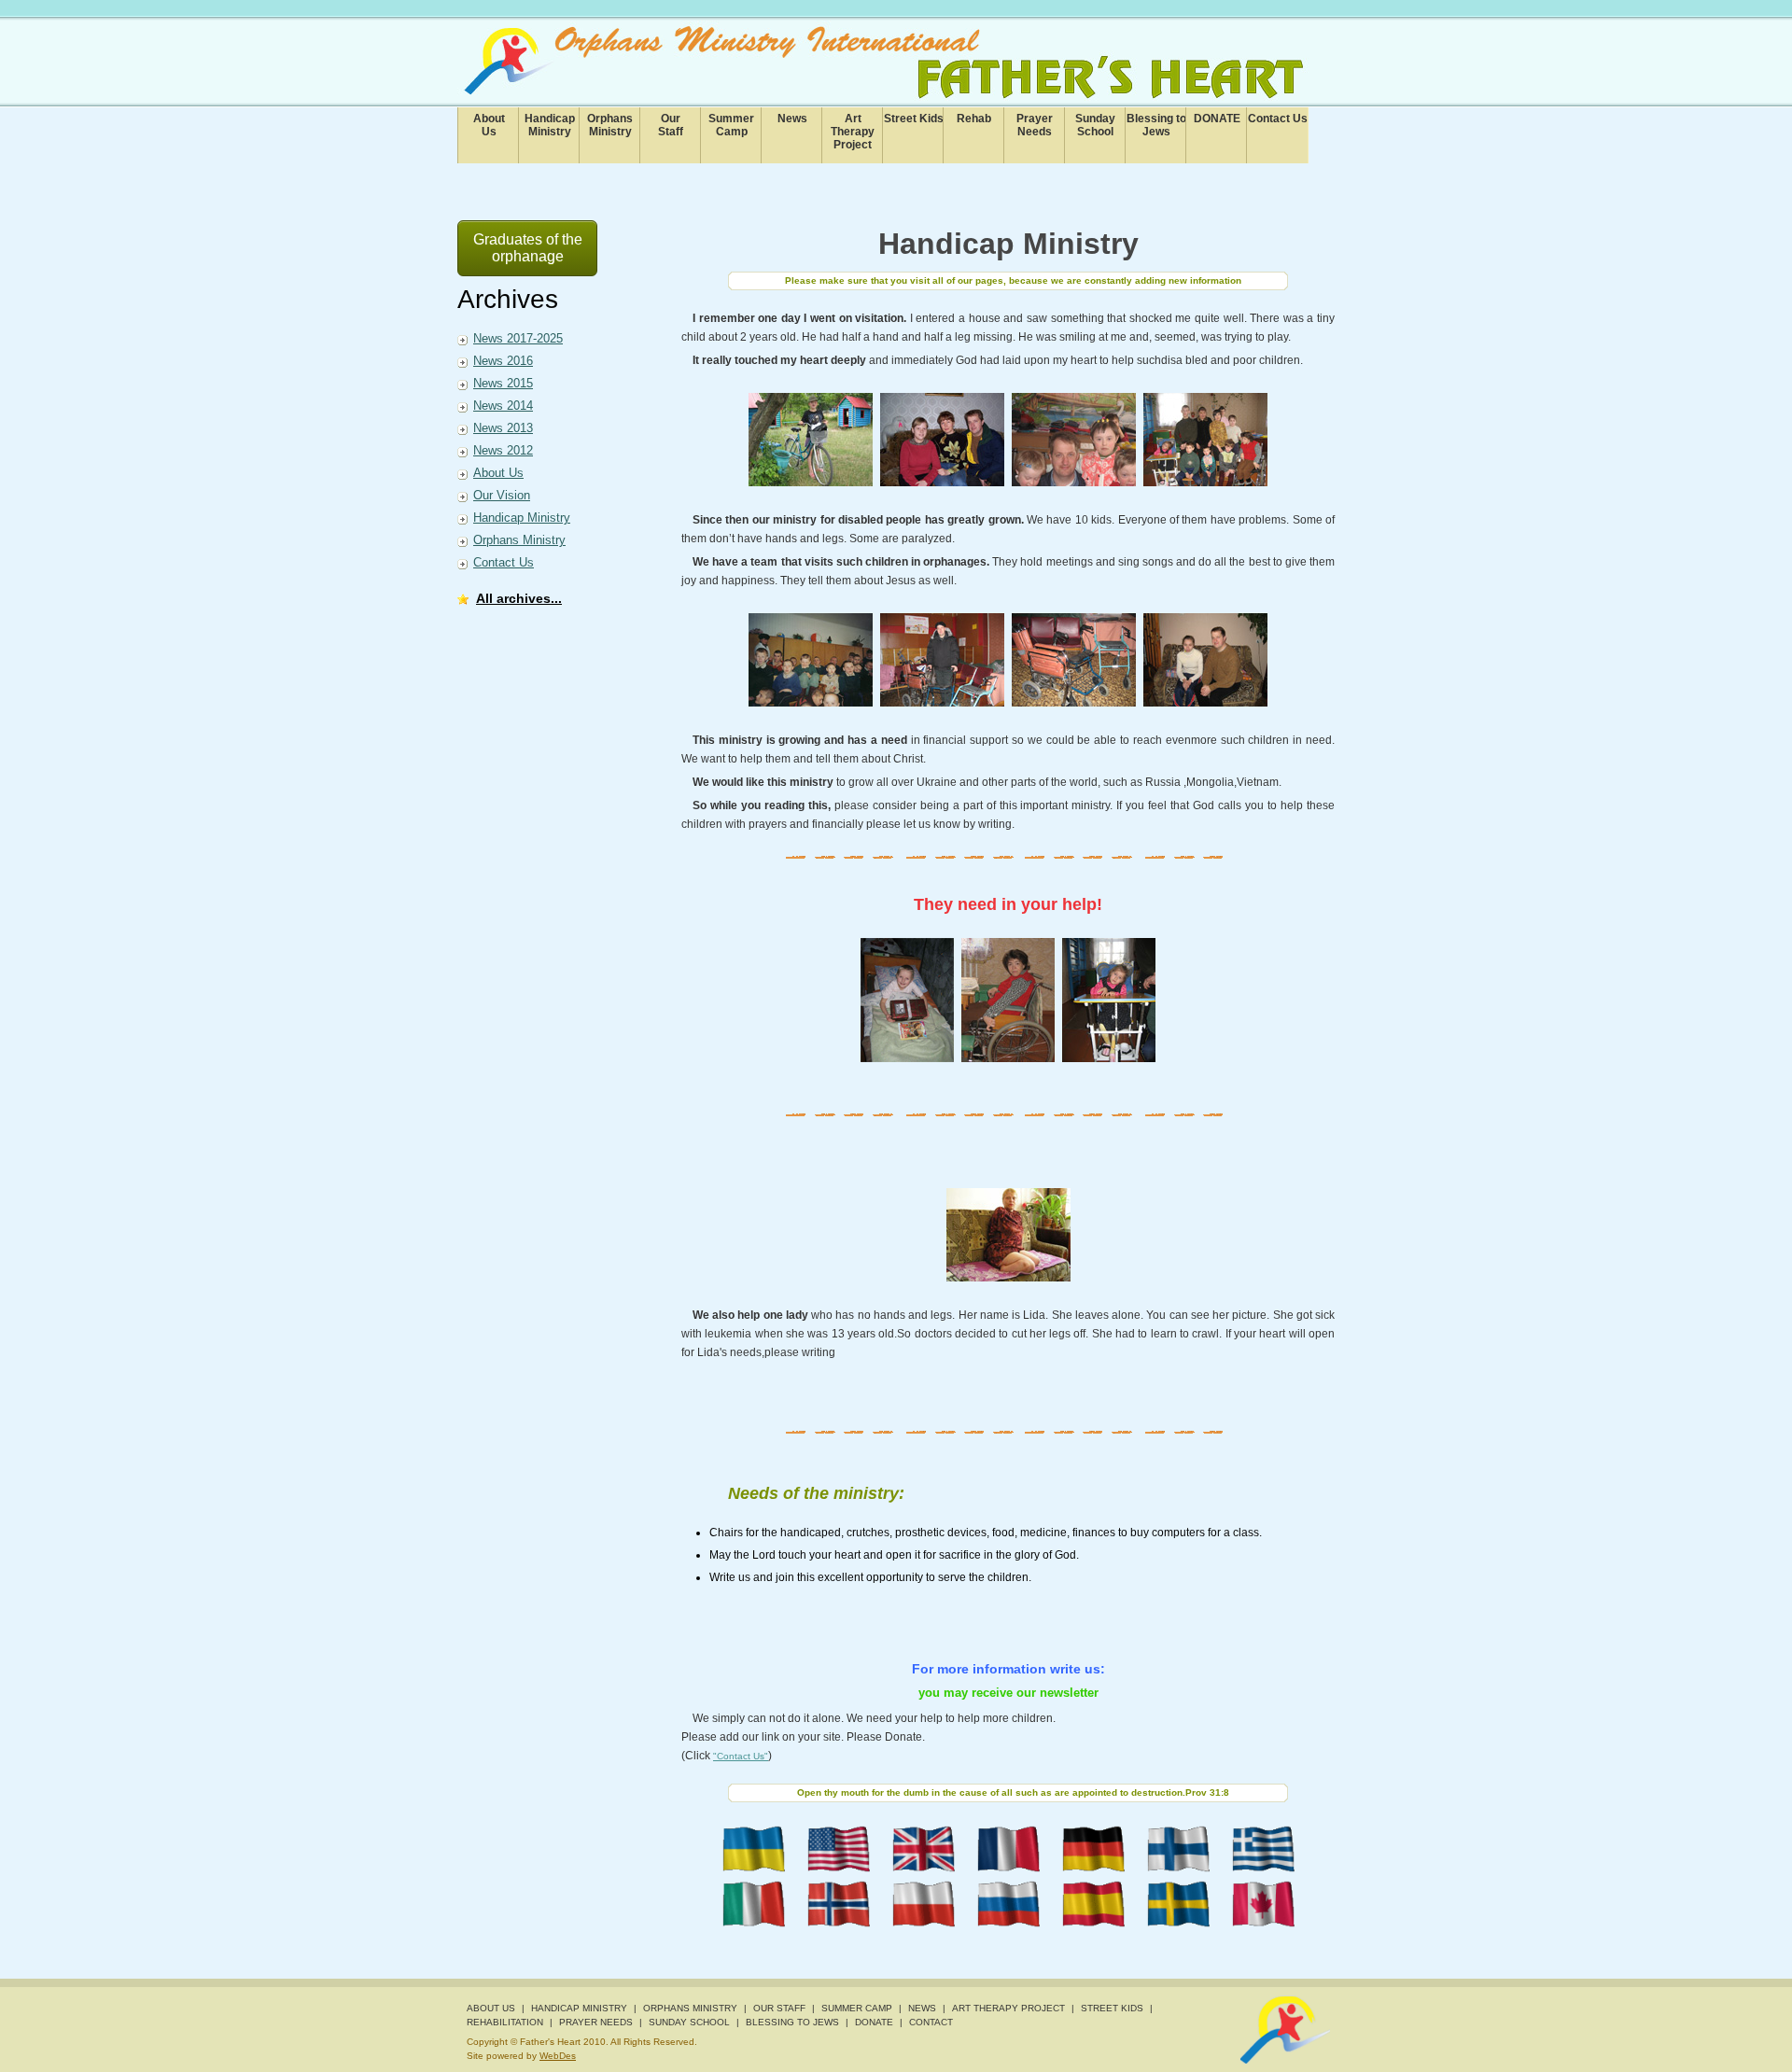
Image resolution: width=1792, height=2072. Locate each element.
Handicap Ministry (550, 125)
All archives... (519, 598)
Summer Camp (731, 125)
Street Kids (914, 119)
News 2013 (503, 428)
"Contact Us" (741, 1756)
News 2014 (503, 406)
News (792, 119)
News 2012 (503, 450)
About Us (498, 473)
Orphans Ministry (610, 125)
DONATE (1217, 119)
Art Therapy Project (853, 132)
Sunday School (1095, 125)
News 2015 (503, 383)
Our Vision (502, 495)
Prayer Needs (1035, 125)
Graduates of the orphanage (528, 248)
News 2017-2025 (518, 338)
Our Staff (779, 2008)
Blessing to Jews (1156, 125)
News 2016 (503, 361)
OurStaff (671, 125)
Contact (931, 2022)
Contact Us (1278, 119)
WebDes (558, 2056)
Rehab (974, 119)
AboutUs (489, 125)
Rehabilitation (505, 2022)
